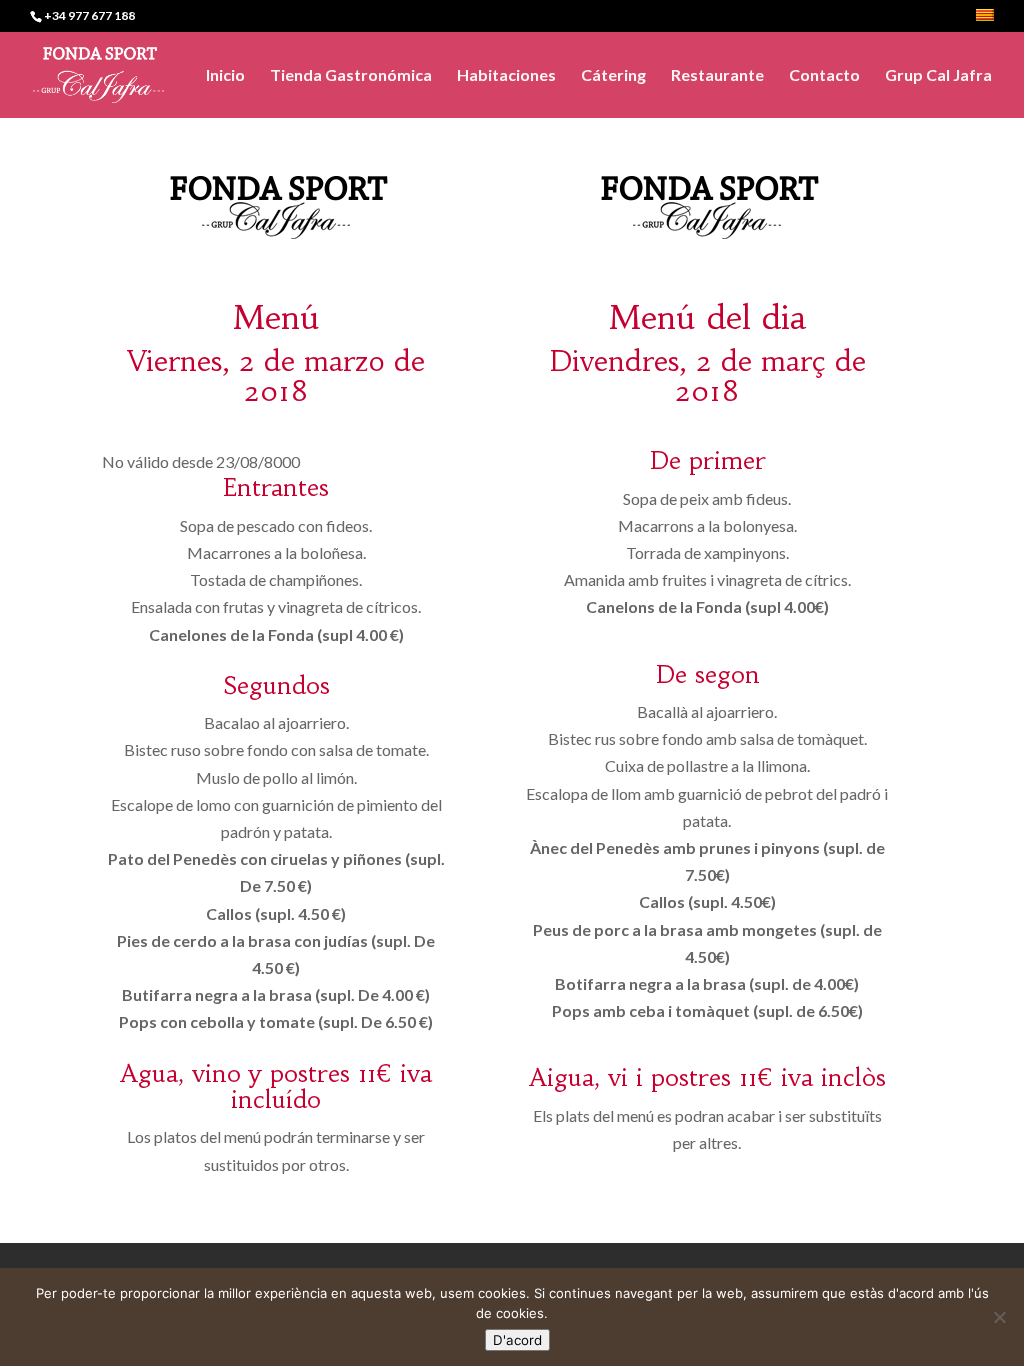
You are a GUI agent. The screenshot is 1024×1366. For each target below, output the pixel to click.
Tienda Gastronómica (351, 76)
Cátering (613, 76)
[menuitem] (985, 20)
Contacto (824, 76)
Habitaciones (506, 76)
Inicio (225, 76)
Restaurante (717, 76)
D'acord (517, 1340)
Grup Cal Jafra (938, 76)
